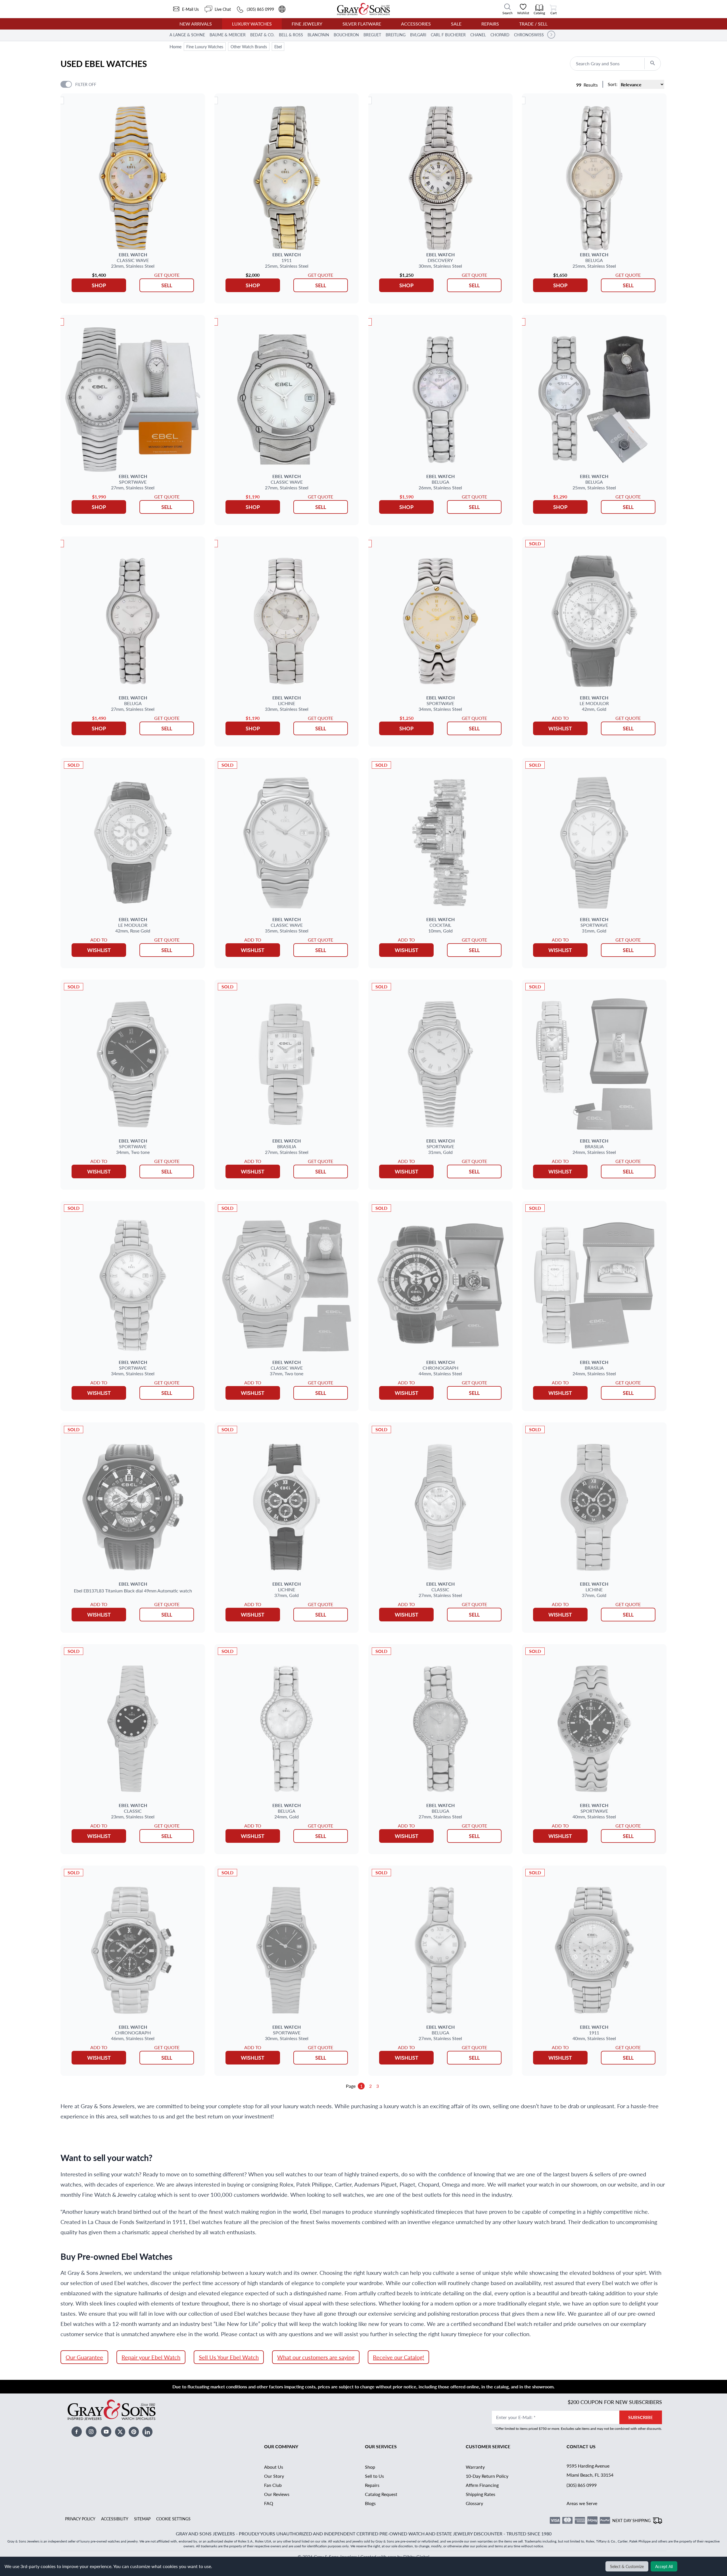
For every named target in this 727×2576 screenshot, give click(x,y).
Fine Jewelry (307, 24)
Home (176, 46)
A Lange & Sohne (187, 35)
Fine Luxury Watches (205, 47)
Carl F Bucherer (448, 35)
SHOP (99, 285)
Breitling (396, 35)
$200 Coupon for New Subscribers (615, 2402)
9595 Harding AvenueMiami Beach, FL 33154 (590, 2470)
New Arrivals (196, 24)
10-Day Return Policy (487, 2476)
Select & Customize (627, 2566)
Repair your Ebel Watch (151, 2357)
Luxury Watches (252, 24)
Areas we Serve (582, 2503)
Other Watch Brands (249, 47)
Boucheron (346, 35)
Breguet (372, 35)
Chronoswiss (529, 35)
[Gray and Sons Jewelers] (363, 9)
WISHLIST (560, 728)
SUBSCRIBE (641, 2417)
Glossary (474, 2503)
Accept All (664, 2566)
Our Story (274, 2476)
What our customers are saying (316, 2357)
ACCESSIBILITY (115, 2519)
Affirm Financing (482, 2485)
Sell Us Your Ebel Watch (229, 2357)
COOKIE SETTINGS (173, 2519)
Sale (456, 24)
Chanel (478, 35)
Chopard (500, 35)
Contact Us (581, 2446)
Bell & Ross (291, 35)
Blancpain (318, 35)
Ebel (278, 47)
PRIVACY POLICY (80, 2519)
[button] (551, 35)
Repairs (490, 24)
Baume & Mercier (228, 35)
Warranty (475, 2467)
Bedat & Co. (262, 35)
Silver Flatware (362, 24)
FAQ (269, 2503)
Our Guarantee (84, 2357)
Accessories (416, 24)
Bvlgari (418, 35)
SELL (167, 285)
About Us (274, 2467)
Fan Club (273, 2485)
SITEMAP (142, 2519)
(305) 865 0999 (582, 2485)
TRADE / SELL (533, 24)
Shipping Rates (481, 2494)
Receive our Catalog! (398, 2357)
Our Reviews (277, 2494)
